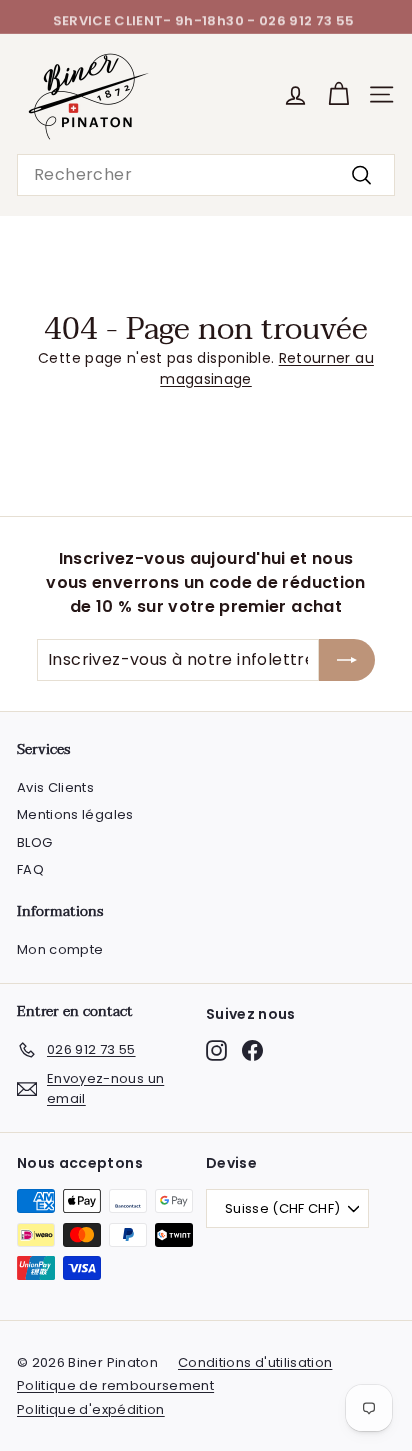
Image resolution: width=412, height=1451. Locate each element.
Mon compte (60, 949)
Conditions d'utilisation (255, 1362)
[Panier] (338, 94)
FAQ (30, 869)
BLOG (34, 842)
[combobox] (206, 175)
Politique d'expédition (91, 1409)
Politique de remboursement (115, 1385)
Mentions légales (75, 814)
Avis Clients (55, 787)
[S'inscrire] (347, 660)
